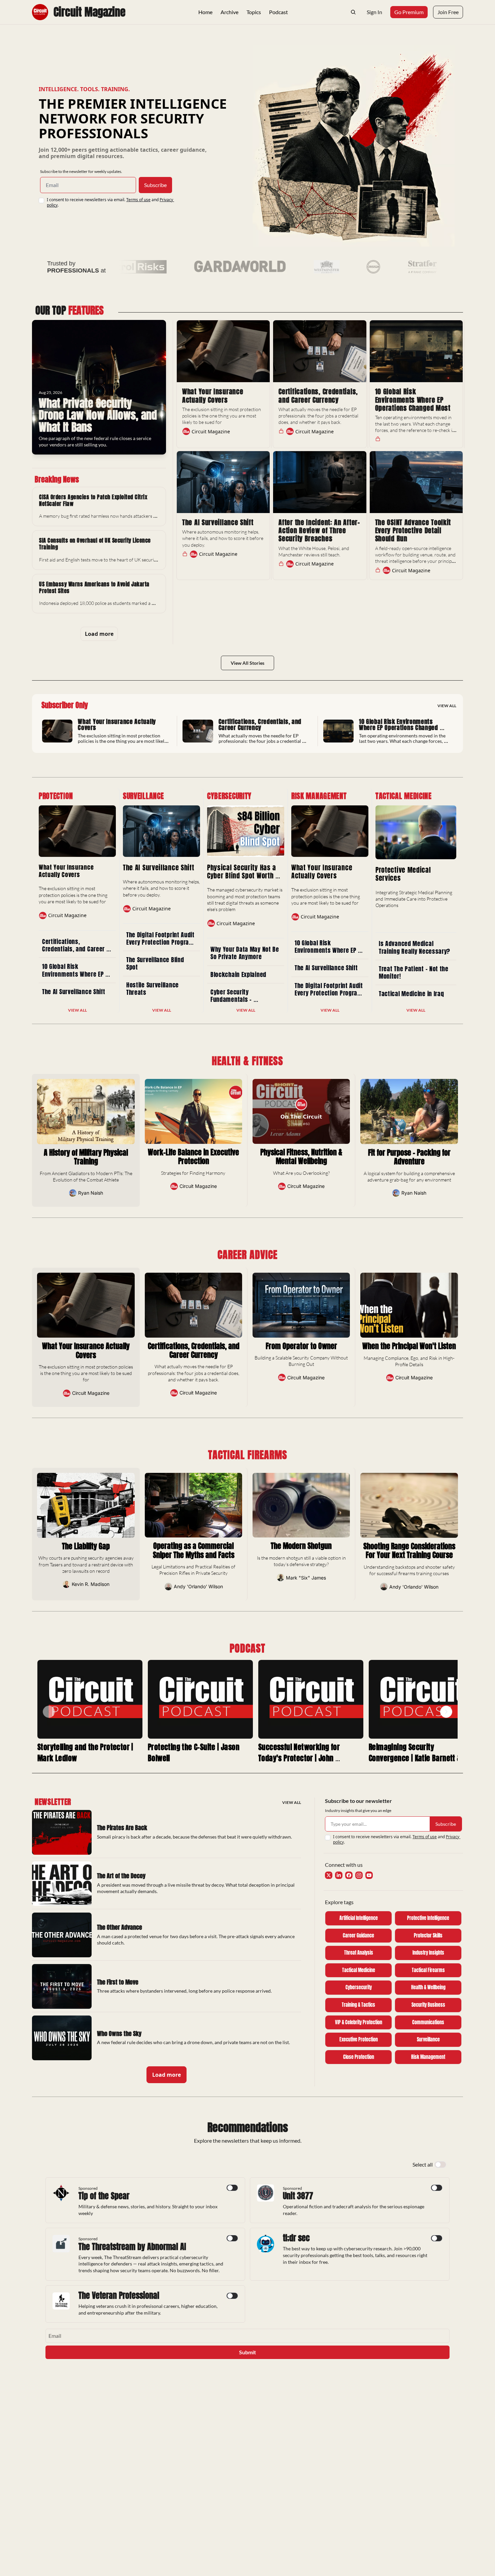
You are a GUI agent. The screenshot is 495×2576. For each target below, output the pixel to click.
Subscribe (155, 185)
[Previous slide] (49, 1712)
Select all (423, 2164)
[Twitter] (329, 1875)
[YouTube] (369, 1875)
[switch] (440, 2165)
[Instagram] (359, 1875)
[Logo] (40, 12)
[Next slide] (446, 1712)
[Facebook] (349, 1875)
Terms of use (138, 200)
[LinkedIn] (339, 1875)
